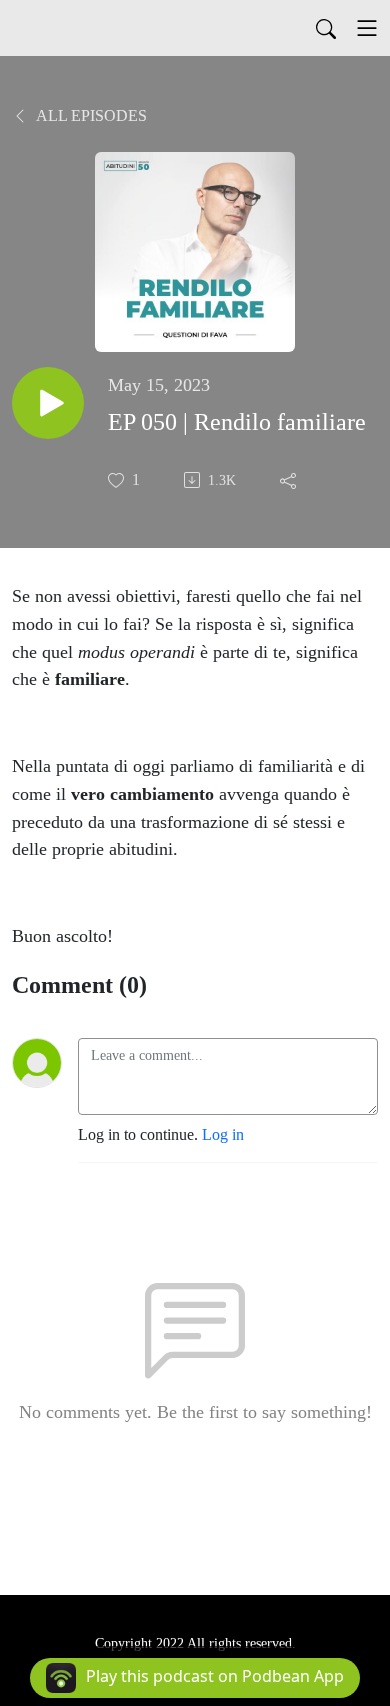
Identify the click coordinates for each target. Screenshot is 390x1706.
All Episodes (90, 115)
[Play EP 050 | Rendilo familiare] (48, 403)
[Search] (326, 28)
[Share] (290, 480)
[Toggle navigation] (367, 28)
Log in (223, 1134)
